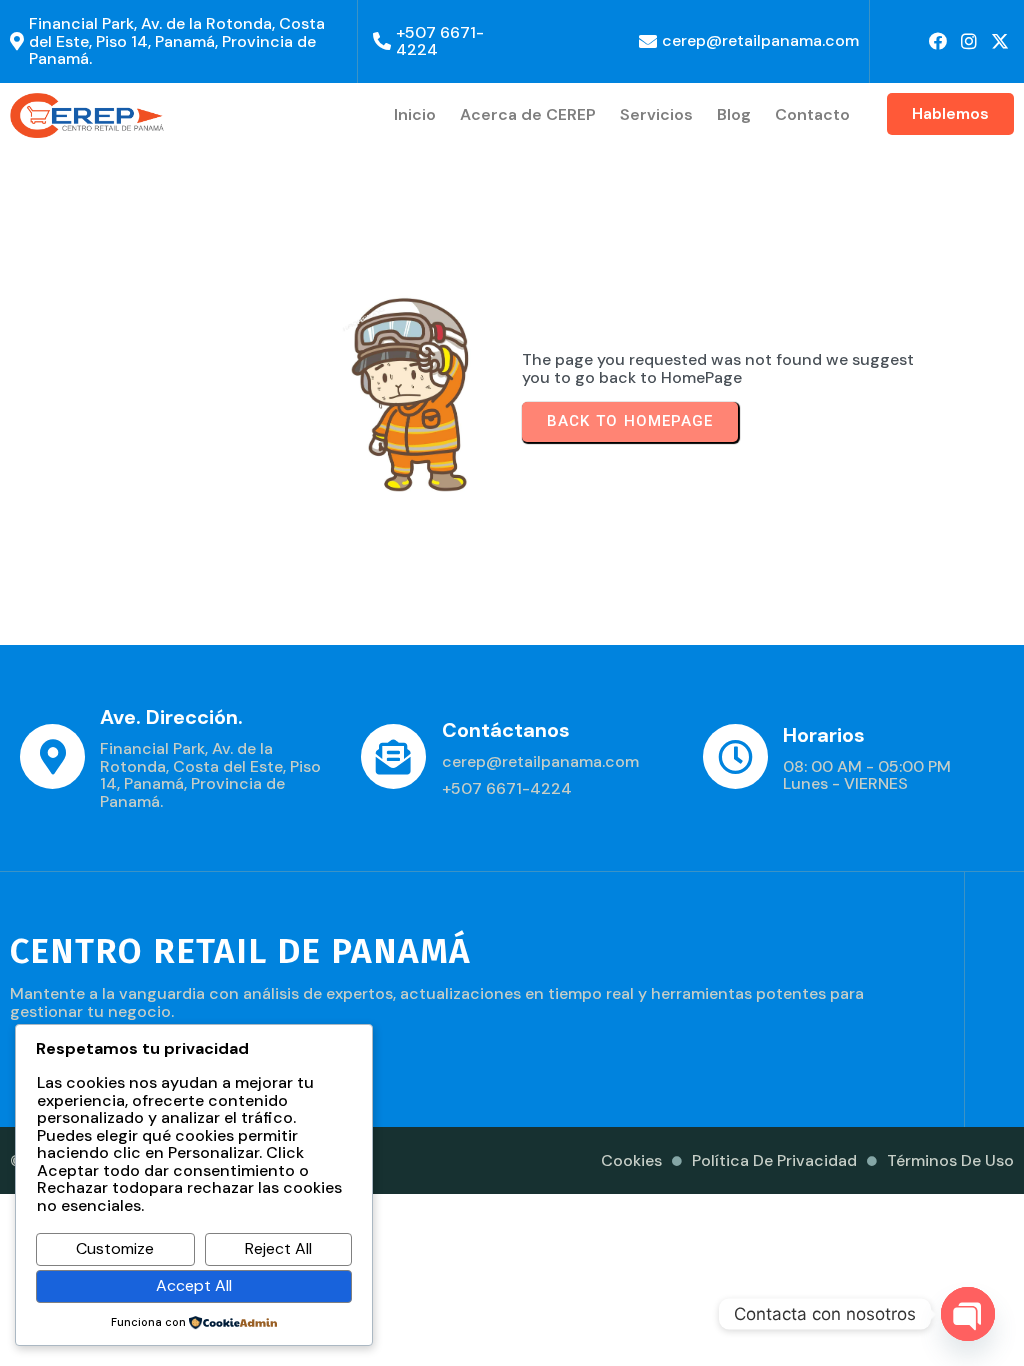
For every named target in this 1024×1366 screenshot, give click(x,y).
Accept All (194, 1285)
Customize (115, 1248)
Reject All (278, 1248)
